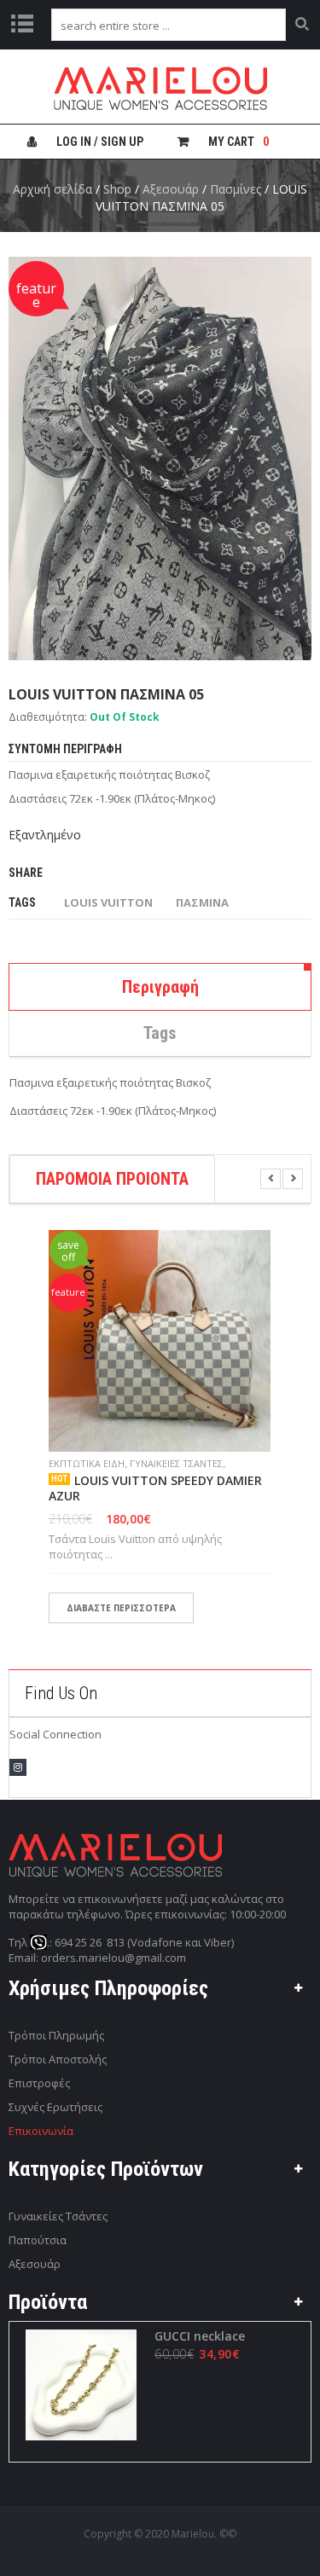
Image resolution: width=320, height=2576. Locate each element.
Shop (117, 189)
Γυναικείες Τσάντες (58, 2216)
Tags (160, 1033)
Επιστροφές (39, 2083)
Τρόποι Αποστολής (58, 2059)
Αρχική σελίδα (52, 189)
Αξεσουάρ (171, 189)
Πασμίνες (236, 189)
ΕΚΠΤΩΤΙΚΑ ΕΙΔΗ (87, 1463)
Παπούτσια (38, 2240)
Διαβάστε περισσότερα (121, 1608)
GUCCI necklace (200, 2336)
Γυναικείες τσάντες (176, 1463)
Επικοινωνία (41, 2131)
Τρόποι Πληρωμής (56, 2035)
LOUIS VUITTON (108, 902)
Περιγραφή (160, 987)
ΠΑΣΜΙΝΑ (202, 902)
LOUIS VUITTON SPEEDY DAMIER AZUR (155, 1488)
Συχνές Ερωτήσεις (55, 2107)
